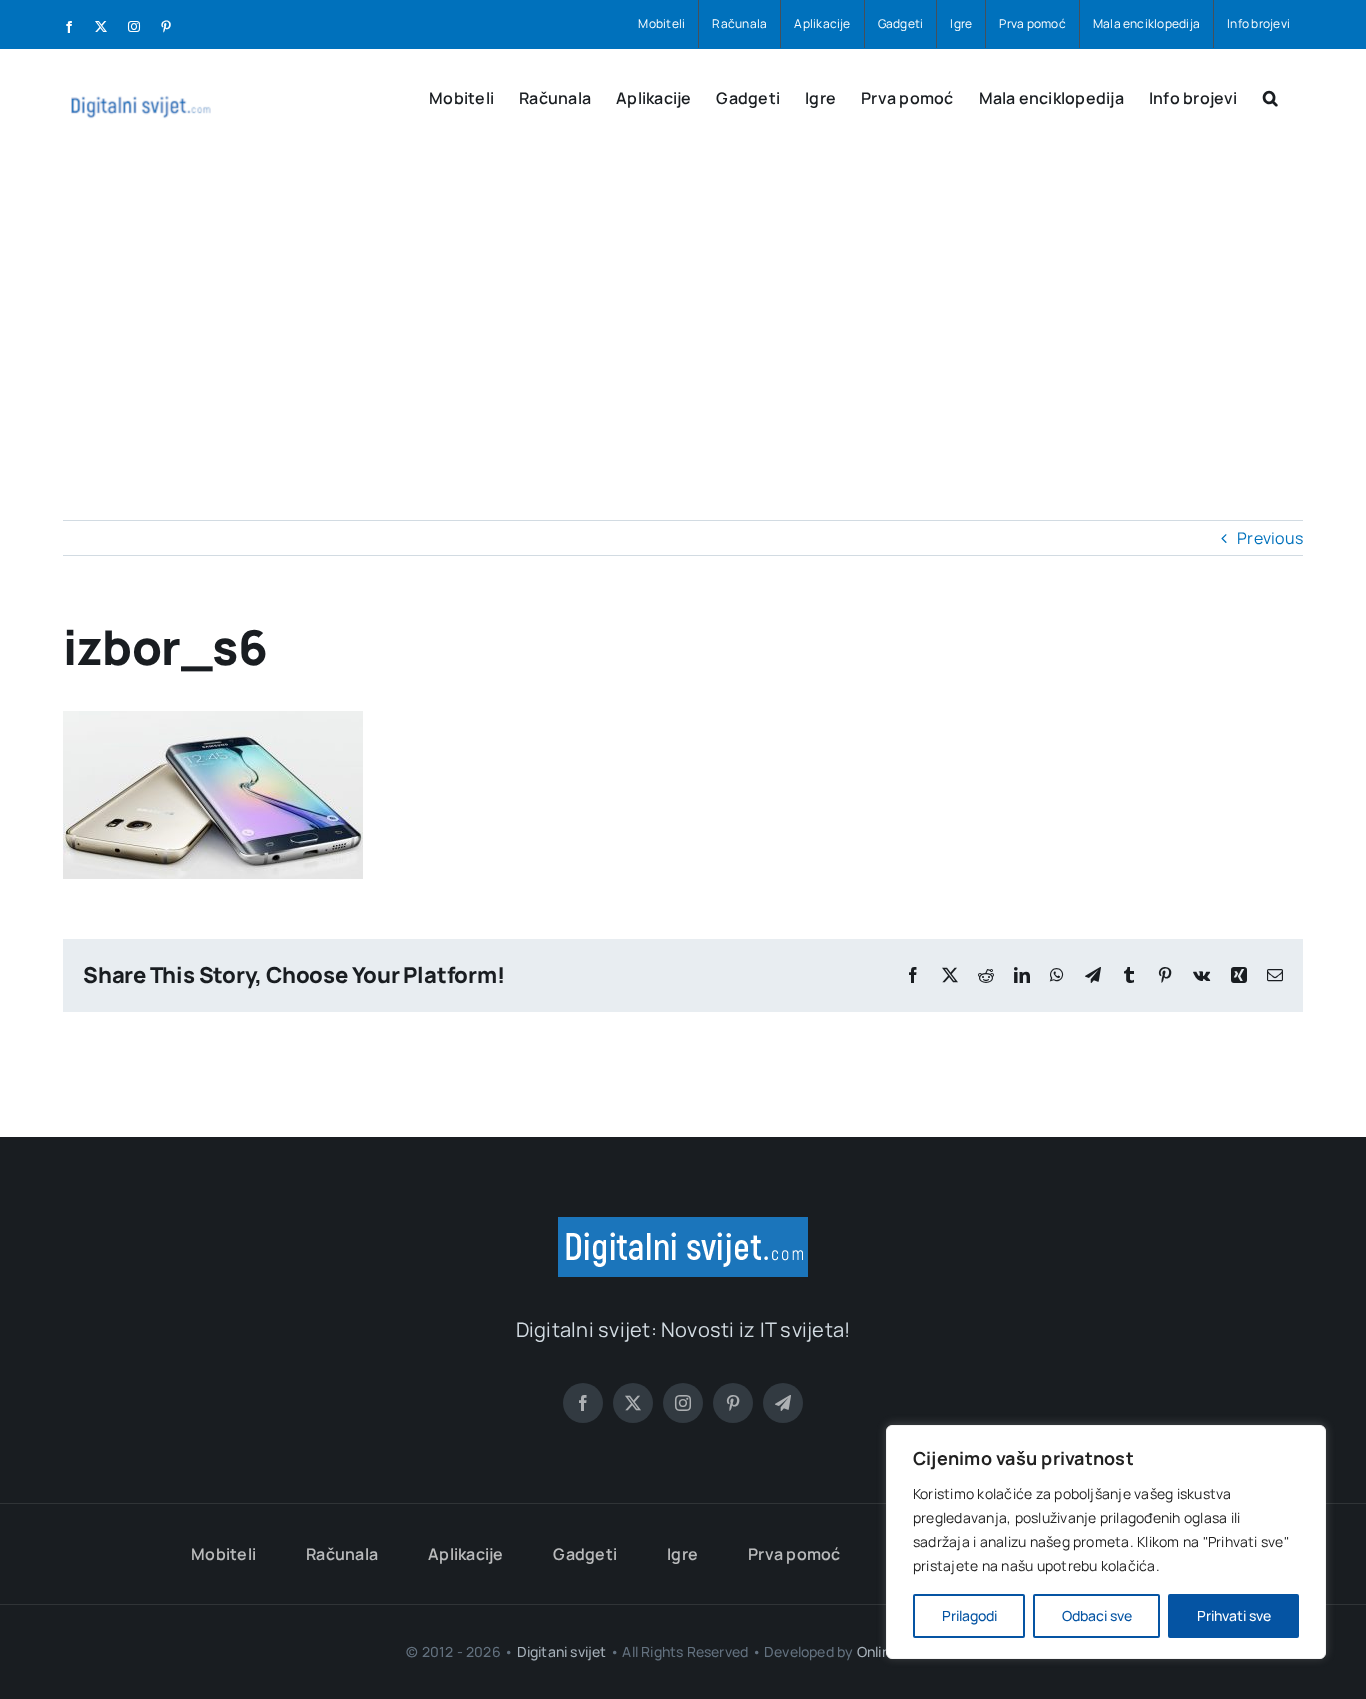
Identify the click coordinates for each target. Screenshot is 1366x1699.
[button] (1270, 96)
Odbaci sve (1097, 1615)
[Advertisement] (683, 310)
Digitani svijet (562, 1651)
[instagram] (683, 1403)
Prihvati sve (1234, 1615)
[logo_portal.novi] (683, 1225)
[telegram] (783, 1403)
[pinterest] (733, 1403)
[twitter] (633, 1403)
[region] (1106, 1542)
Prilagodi (969, 1615)
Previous (1270, 538)
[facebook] (583, 1403)
